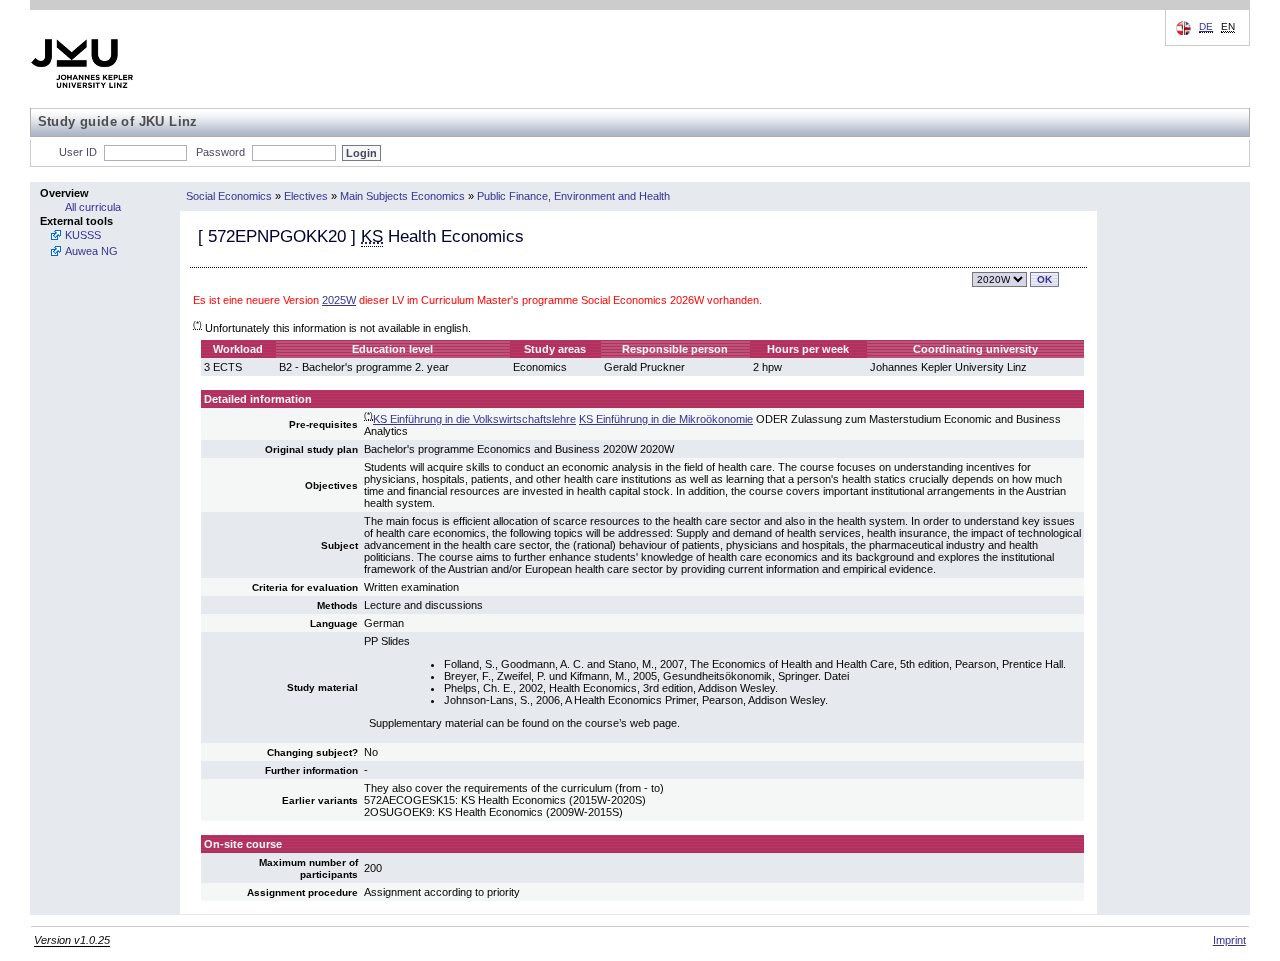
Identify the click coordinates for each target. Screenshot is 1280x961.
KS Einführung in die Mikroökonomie (666, 419)
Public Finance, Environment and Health (573, 196)
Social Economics (229, 196)
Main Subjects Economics (402, 196)
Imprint (1229, 940)
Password (220, 152)
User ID (78, 152)
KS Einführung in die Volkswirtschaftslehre (474, 419)
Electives (306, 196)
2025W (339, 300)
